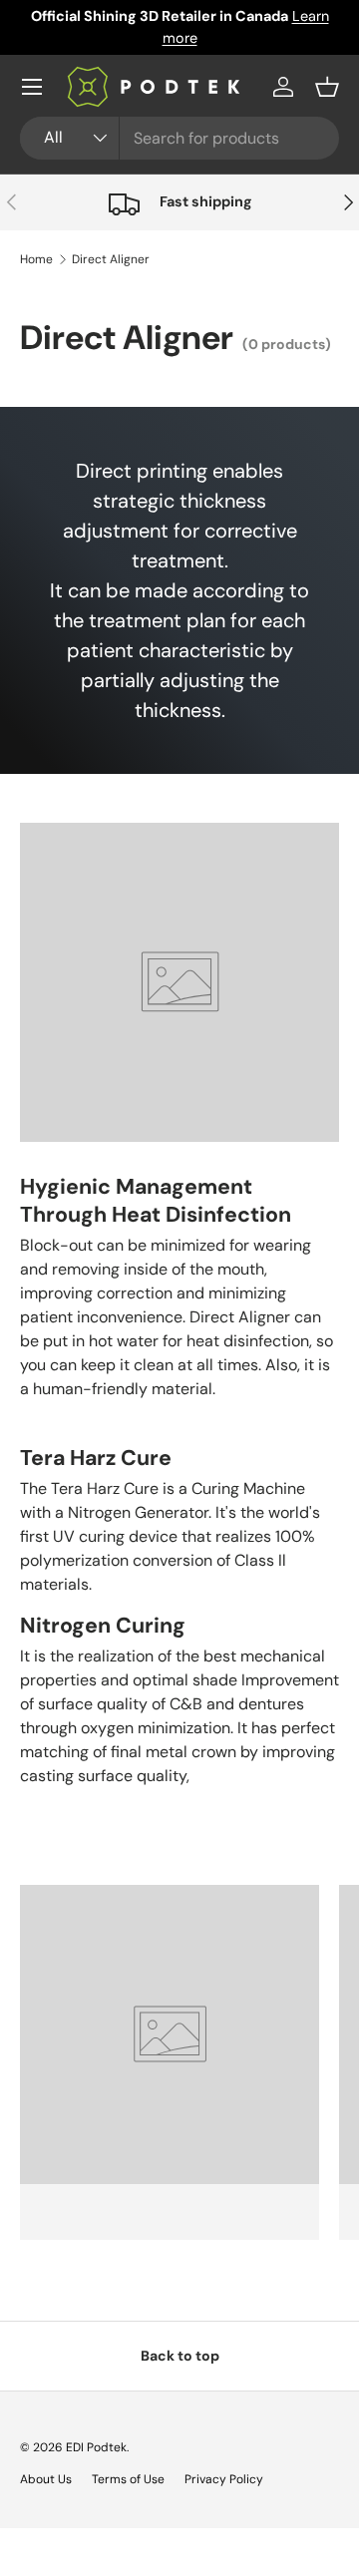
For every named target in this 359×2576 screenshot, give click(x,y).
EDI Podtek (96, 2447)
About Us (46, 2479)
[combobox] (179, 138)
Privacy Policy (224, 2479)
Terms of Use (128, 2479)
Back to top (180, 2356)
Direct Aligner (111, 259)
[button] (327, 87)
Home (36, 259)
